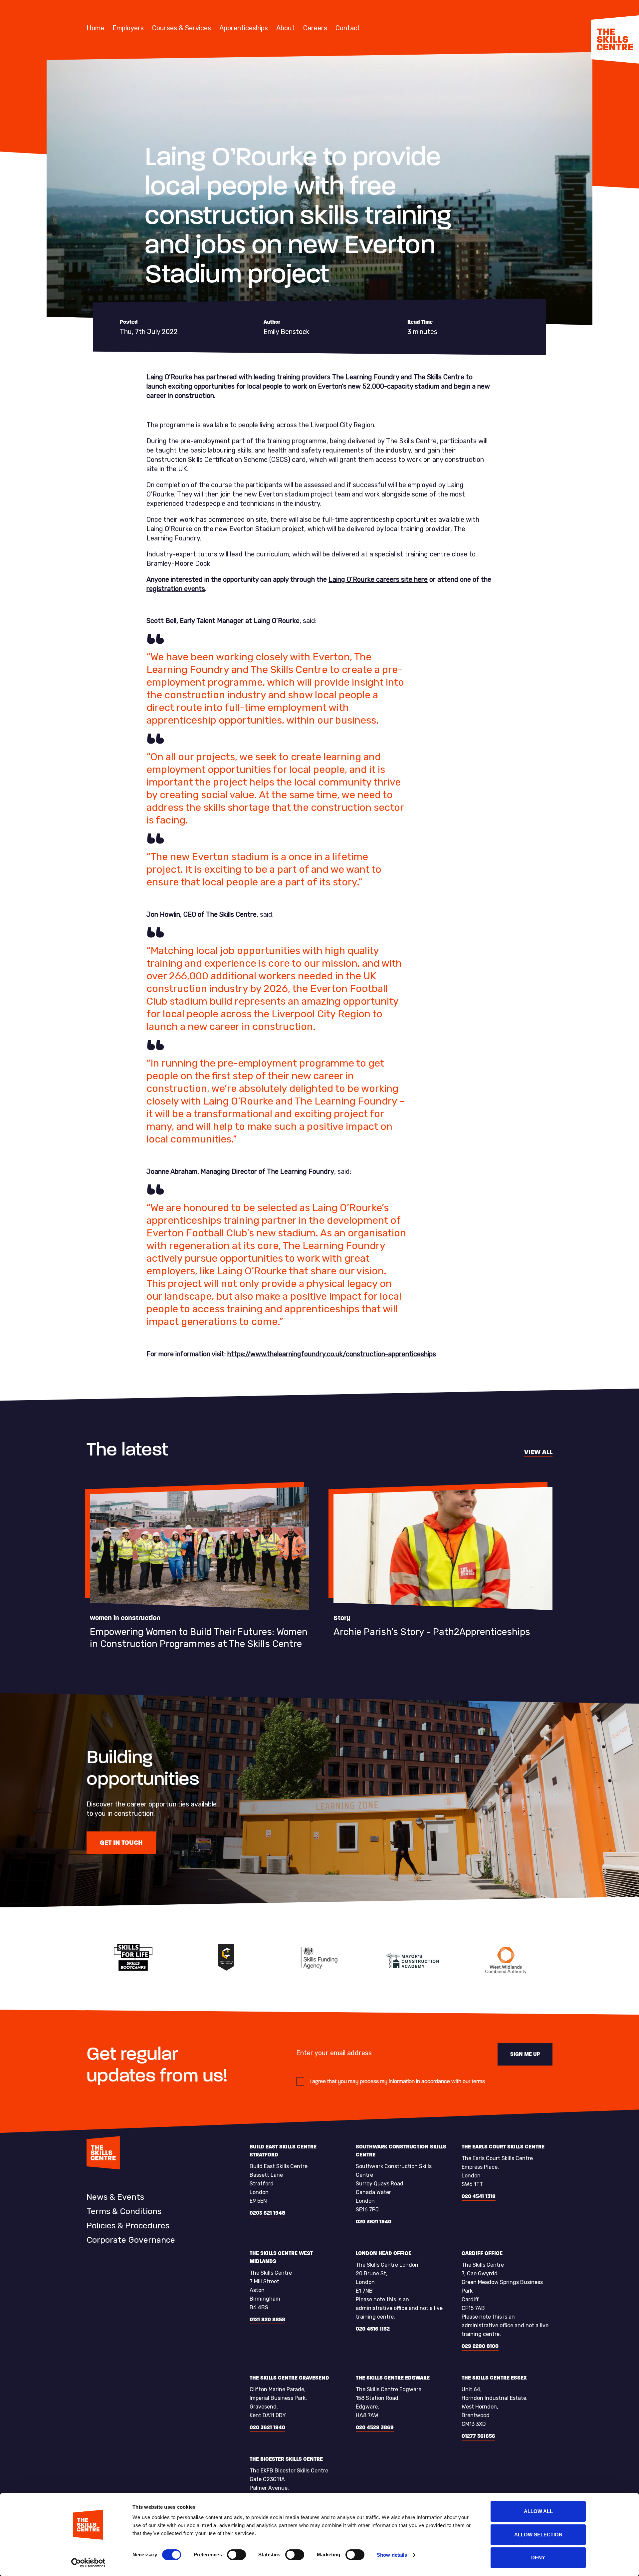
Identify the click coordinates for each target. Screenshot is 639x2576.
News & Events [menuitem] (115, 2197)
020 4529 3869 (375, 2427)
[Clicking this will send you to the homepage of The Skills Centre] (615, 39)
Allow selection (538, 2535)
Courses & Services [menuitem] (182, 28)
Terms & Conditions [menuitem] (124, 2211)
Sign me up (525, 2054)
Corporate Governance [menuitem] (131, 2240)
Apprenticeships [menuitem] (244, 28)
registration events (176, 589)
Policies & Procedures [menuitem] (128, 2226)
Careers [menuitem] (315, 28)
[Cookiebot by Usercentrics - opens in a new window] (88, 2563)
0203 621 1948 (267, 2213)
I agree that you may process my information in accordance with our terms (397, 2081)
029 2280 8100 (480, 2346)
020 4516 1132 (373, 2329)
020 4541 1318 (479, 2196)
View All (538, 1452)
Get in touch (121, 1843)
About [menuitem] (286, 28)
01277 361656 (478, 2436)
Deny (538, 2558)
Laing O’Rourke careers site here (378, 579)
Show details (392, 2555)
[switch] (236, 2555)
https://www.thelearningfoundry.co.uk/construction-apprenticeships (332, 1354)
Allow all (538, 2511)
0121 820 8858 (267, 2319)
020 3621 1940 (374, 2222)
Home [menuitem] (95, 28)
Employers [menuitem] (128, 28)
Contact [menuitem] (348, 28)
